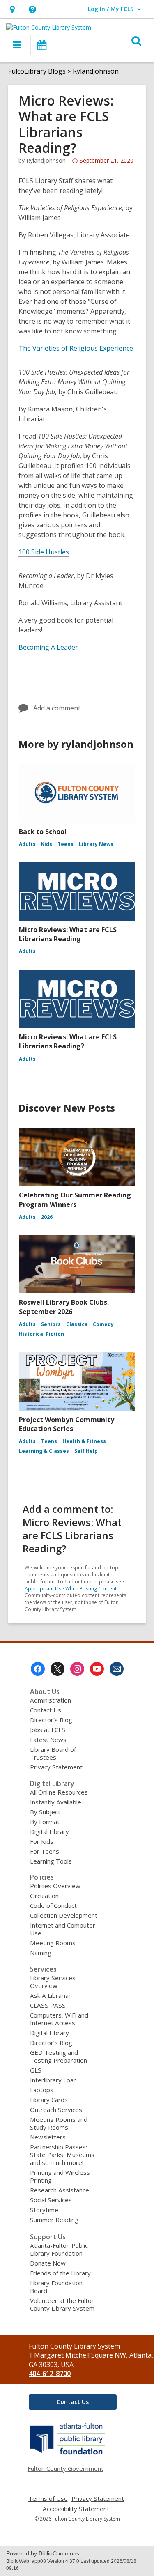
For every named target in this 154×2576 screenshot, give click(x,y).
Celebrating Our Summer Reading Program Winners (75, 1200)
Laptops (42, 2090)
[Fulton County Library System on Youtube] (97, 1669)
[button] (12, 9)
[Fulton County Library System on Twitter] (57, 1669)
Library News (96, 844)
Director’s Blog (51, 1720)
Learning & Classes (44, 1451)
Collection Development (64, 1915)
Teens (66, 844)
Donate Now (48, 2263)
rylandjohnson (46, 160)
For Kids (42, 1841)
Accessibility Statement (76, 2509)
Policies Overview (55, 1886)
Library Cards (49, 2100)
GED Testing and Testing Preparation (59, 2056)
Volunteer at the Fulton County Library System (62, 2304)
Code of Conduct (53, 1905)
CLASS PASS (48, 2005)
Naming (41, 1953)
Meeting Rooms (53, 1943)
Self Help (86, 1451)
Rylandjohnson (96, 71)
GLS (36, 2070)
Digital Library (49, 1831)
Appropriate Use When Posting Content (71, 1589)
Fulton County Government (66, 2468)
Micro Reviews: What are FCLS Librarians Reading (68, 934)
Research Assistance (60, 2190)
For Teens (45, 1851)
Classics (77, 1324)
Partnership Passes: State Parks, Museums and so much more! (62, 2155)
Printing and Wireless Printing (60, 2176)
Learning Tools (51, 1861)
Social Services (51, 2200)
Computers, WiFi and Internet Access (59, 2019)
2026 (47, 1217)
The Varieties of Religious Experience (76, 348)
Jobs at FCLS (48, 1730)
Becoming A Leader (48, 647)
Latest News (48, 1740)
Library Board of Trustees (53, 1753)
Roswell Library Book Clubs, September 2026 (64, 1307)
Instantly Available (56, 1802)
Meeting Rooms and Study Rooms (59, 2123)
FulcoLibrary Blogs (37, 71)
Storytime (44, 2210)
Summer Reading (54, 2220)
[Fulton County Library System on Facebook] (38, 1669)
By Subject (45, 1812)
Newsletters (48, 2137)
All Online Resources (59, 1792)
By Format (45, 1822)
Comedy (103, 1324)
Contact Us (46, 1710)
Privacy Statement (56, 1767)
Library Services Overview (53, 1982)
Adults (27, 844)
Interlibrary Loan (53, 2080)
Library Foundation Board (56, 2287)
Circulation (44, 1896)
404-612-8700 (50, 2374)
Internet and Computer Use (63, 1929)
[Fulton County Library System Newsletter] (117, 1669)
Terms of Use (48, 2499)
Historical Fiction (41, 1334)
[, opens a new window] (68, 2454)
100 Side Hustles (44, 552)
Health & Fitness (84, 1441)
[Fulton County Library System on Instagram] (77, 1669)
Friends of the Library (60, 2273)
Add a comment (57, 708)
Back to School (43, 832)
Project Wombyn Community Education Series (67, 1424)
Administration (51, 1700)
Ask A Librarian (51, 1995)
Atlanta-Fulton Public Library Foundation (59, 2249)
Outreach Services (56, 2110)
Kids (47, 844)
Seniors (51, 1324)
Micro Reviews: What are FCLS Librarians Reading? (68, 1041)
